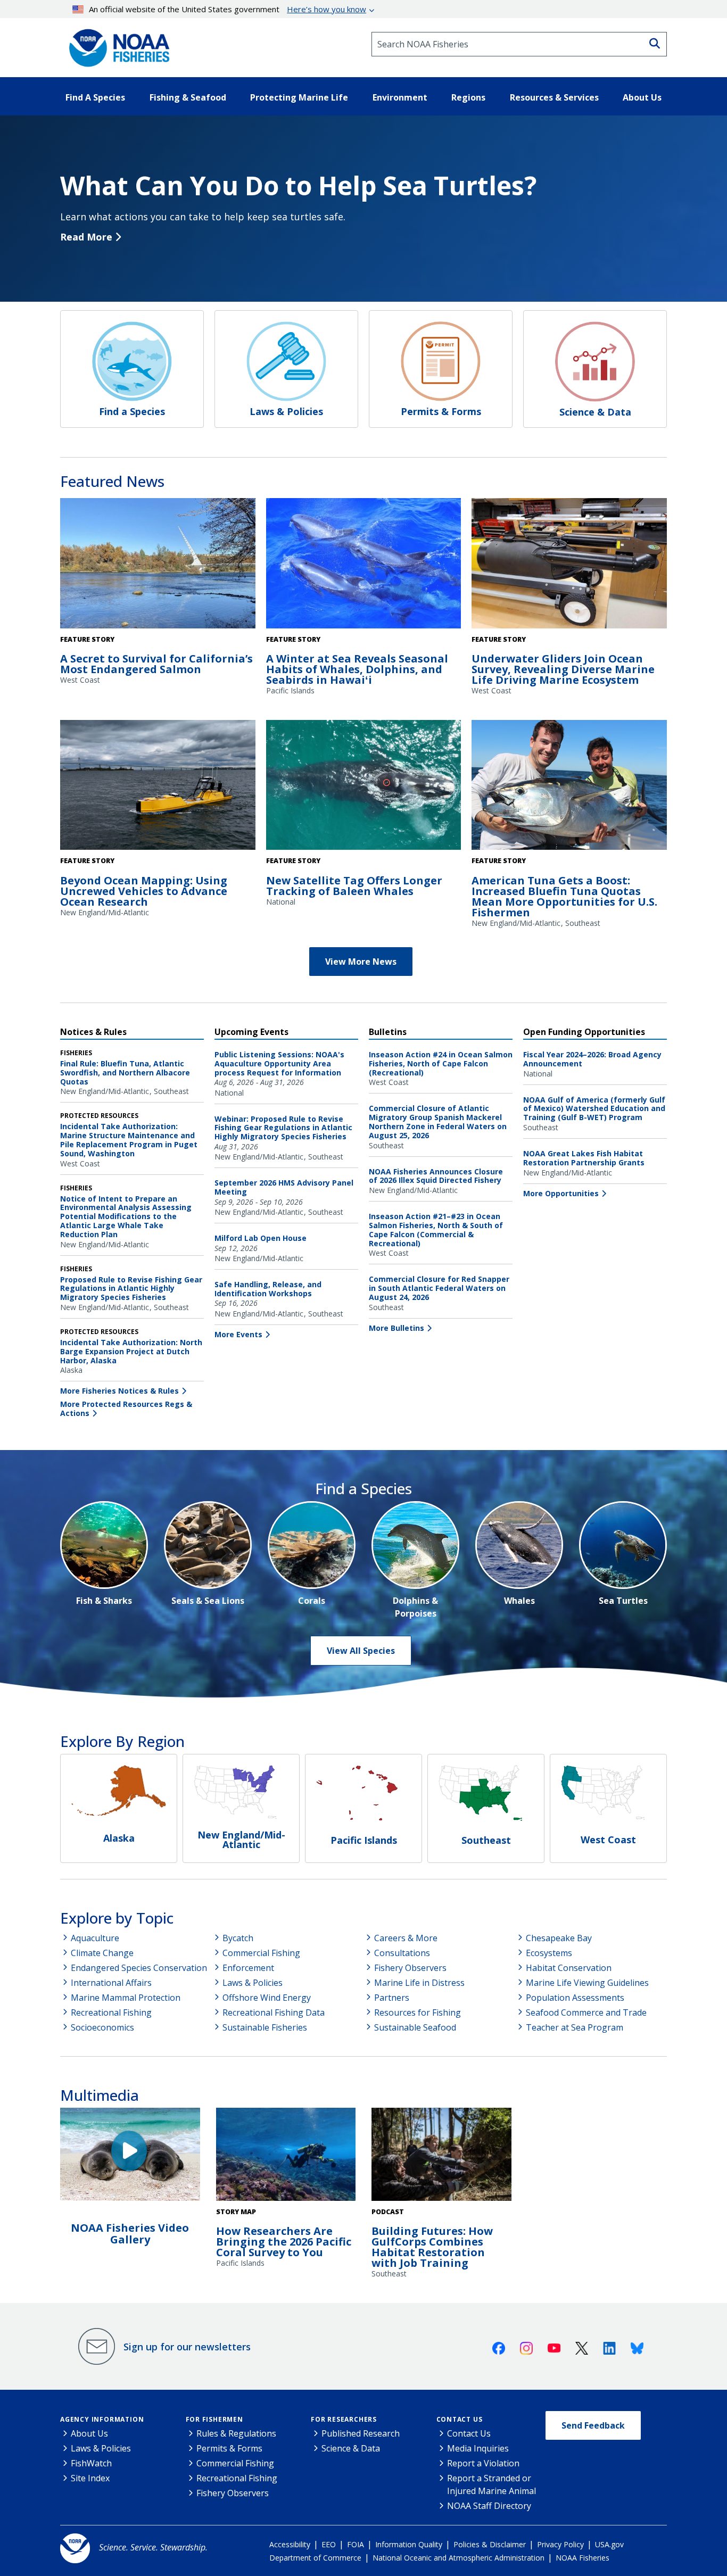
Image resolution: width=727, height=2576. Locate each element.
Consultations (402, 1953)
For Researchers (344, 2419)
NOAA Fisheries (583, 2558)
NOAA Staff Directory (489, 2506)
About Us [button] (642, 97)
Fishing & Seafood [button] (188, 97)
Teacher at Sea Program (575, 2027)
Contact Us (460, 2419)
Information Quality (409, 2544)
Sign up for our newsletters (187, 2347)
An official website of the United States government (228, 9)
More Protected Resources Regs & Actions (126, 1409)
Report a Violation (483, 2463)
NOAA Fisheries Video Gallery (130, 2234)
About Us (89, 2433)
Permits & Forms (229, 2448)
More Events (238, 1334)
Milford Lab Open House (261, 1238)
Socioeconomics (102, 2027)
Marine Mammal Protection (126, 1998)
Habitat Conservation (569, 1968)
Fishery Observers (410, 1968)
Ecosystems (549, 1953)
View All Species (361, 1651)
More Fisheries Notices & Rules (119, 1391)
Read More (86, 237)
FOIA (356, 2544)
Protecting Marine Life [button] (299, 97)
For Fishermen (214, 2419)
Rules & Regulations (236, 2433)
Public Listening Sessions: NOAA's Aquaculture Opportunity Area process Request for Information (279, 1063)
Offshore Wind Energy (267, 1998)
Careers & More (406, 1938)
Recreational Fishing (111, 2012)
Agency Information (102, 2419)
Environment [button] (400, 97)
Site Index (90, 2478)
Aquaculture (95, 1938)
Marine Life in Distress (419, 1983)
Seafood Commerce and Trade (586, 2012)
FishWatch (91, 2463)
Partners (392, 1998)
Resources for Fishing (418, 2012)
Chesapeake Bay (559, 1938)
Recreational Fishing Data (274, 2012)
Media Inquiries (478, 2448)
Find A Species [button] (95, 97)
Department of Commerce (315, 2558)
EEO (329, 2544)
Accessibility (290, 2544)
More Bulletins (396, 1328)
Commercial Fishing (261, 1953)
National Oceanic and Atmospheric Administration (458, 2558)
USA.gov (609, 2544)
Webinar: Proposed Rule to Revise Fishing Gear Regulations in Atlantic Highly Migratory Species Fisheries (283, 1128)
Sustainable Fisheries (265, 2027)
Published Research (361, 2433)
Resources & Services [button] (554, 97)
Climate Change (102, 1953)
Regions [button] (468, 97)
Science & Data (351, 2448)
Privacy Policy (560, 2544)
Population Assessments (575, 1998)
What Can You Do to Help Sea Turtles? (298, 185)
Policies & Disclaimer (490, 2544)
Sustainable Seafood (415, 2027)
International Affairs (111, 1983)
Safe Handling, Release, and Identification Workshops (268, 1289)
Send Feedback (593, 2425)
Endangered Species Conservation (139, 1968)
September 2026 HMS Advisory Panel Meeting (284, 1187)
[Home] (116, 44)
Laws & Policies (253, 1983)
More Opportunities (561, 1193)
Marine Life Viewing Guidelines (587, 1983)
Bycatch (238, 1938)
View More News (361, 962)
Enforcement (248, 1968)
